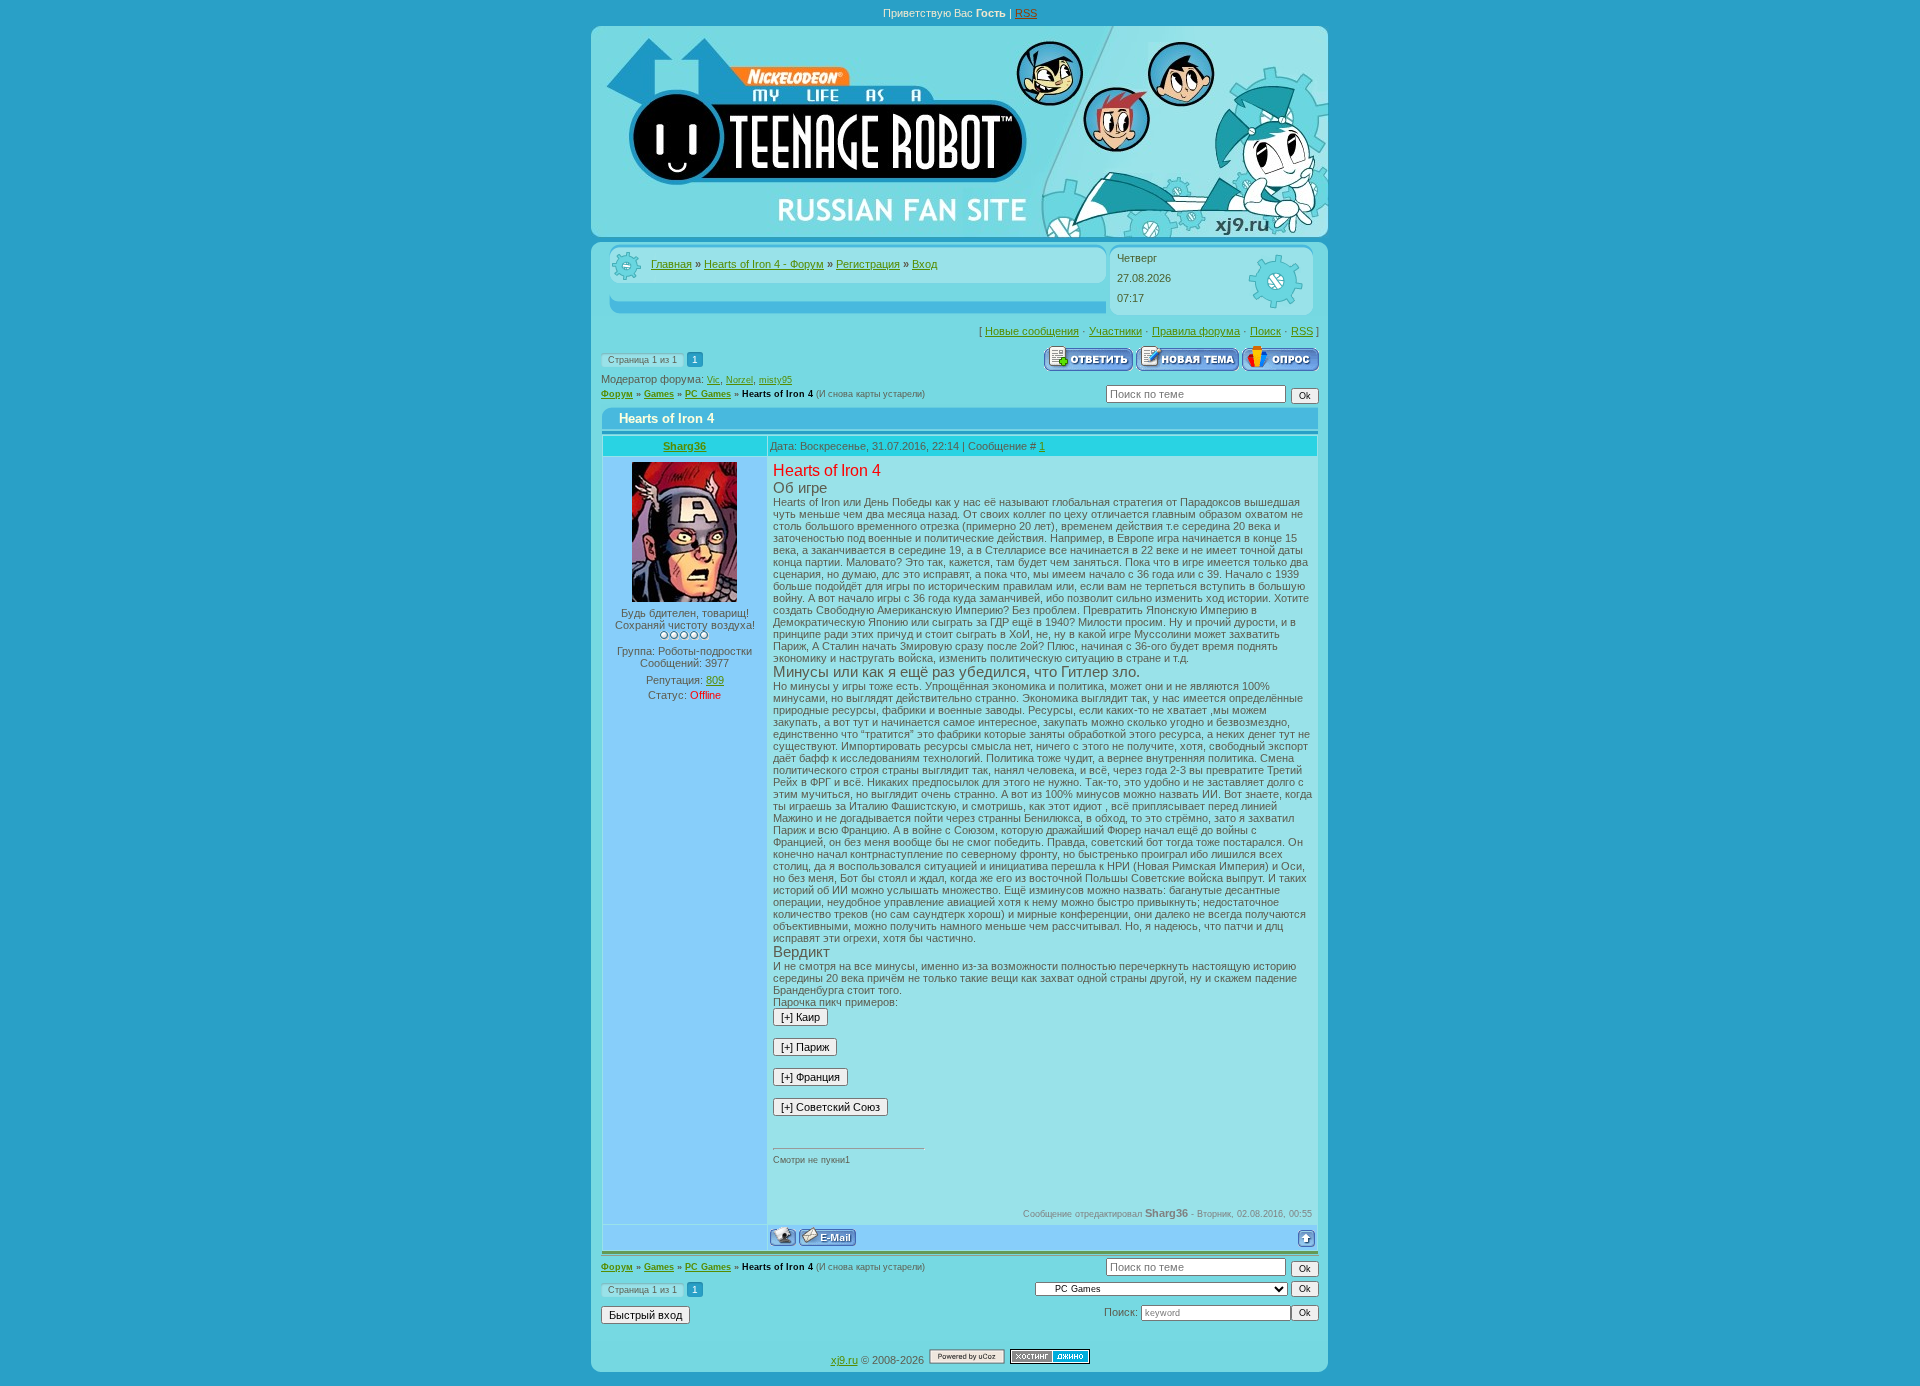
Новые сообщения (1032, 331)
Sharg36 (684, 446)
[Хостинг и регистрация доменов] (1050, 1360)
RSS (1026, 13)
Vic (713, 380)
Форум (617, 394)
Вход (924, 264)
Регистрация (868, 264)
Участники (1115, 331)
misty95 (775, 380)
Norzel (739, 380)
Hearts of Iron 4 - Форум (764, 264)
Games (659, 394)
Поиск (1265, 331)
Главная (671, 264)
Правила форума (1196, 331)
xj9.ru (844, 1360)
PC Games (708, 394)
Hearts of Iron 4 (777, 394)
